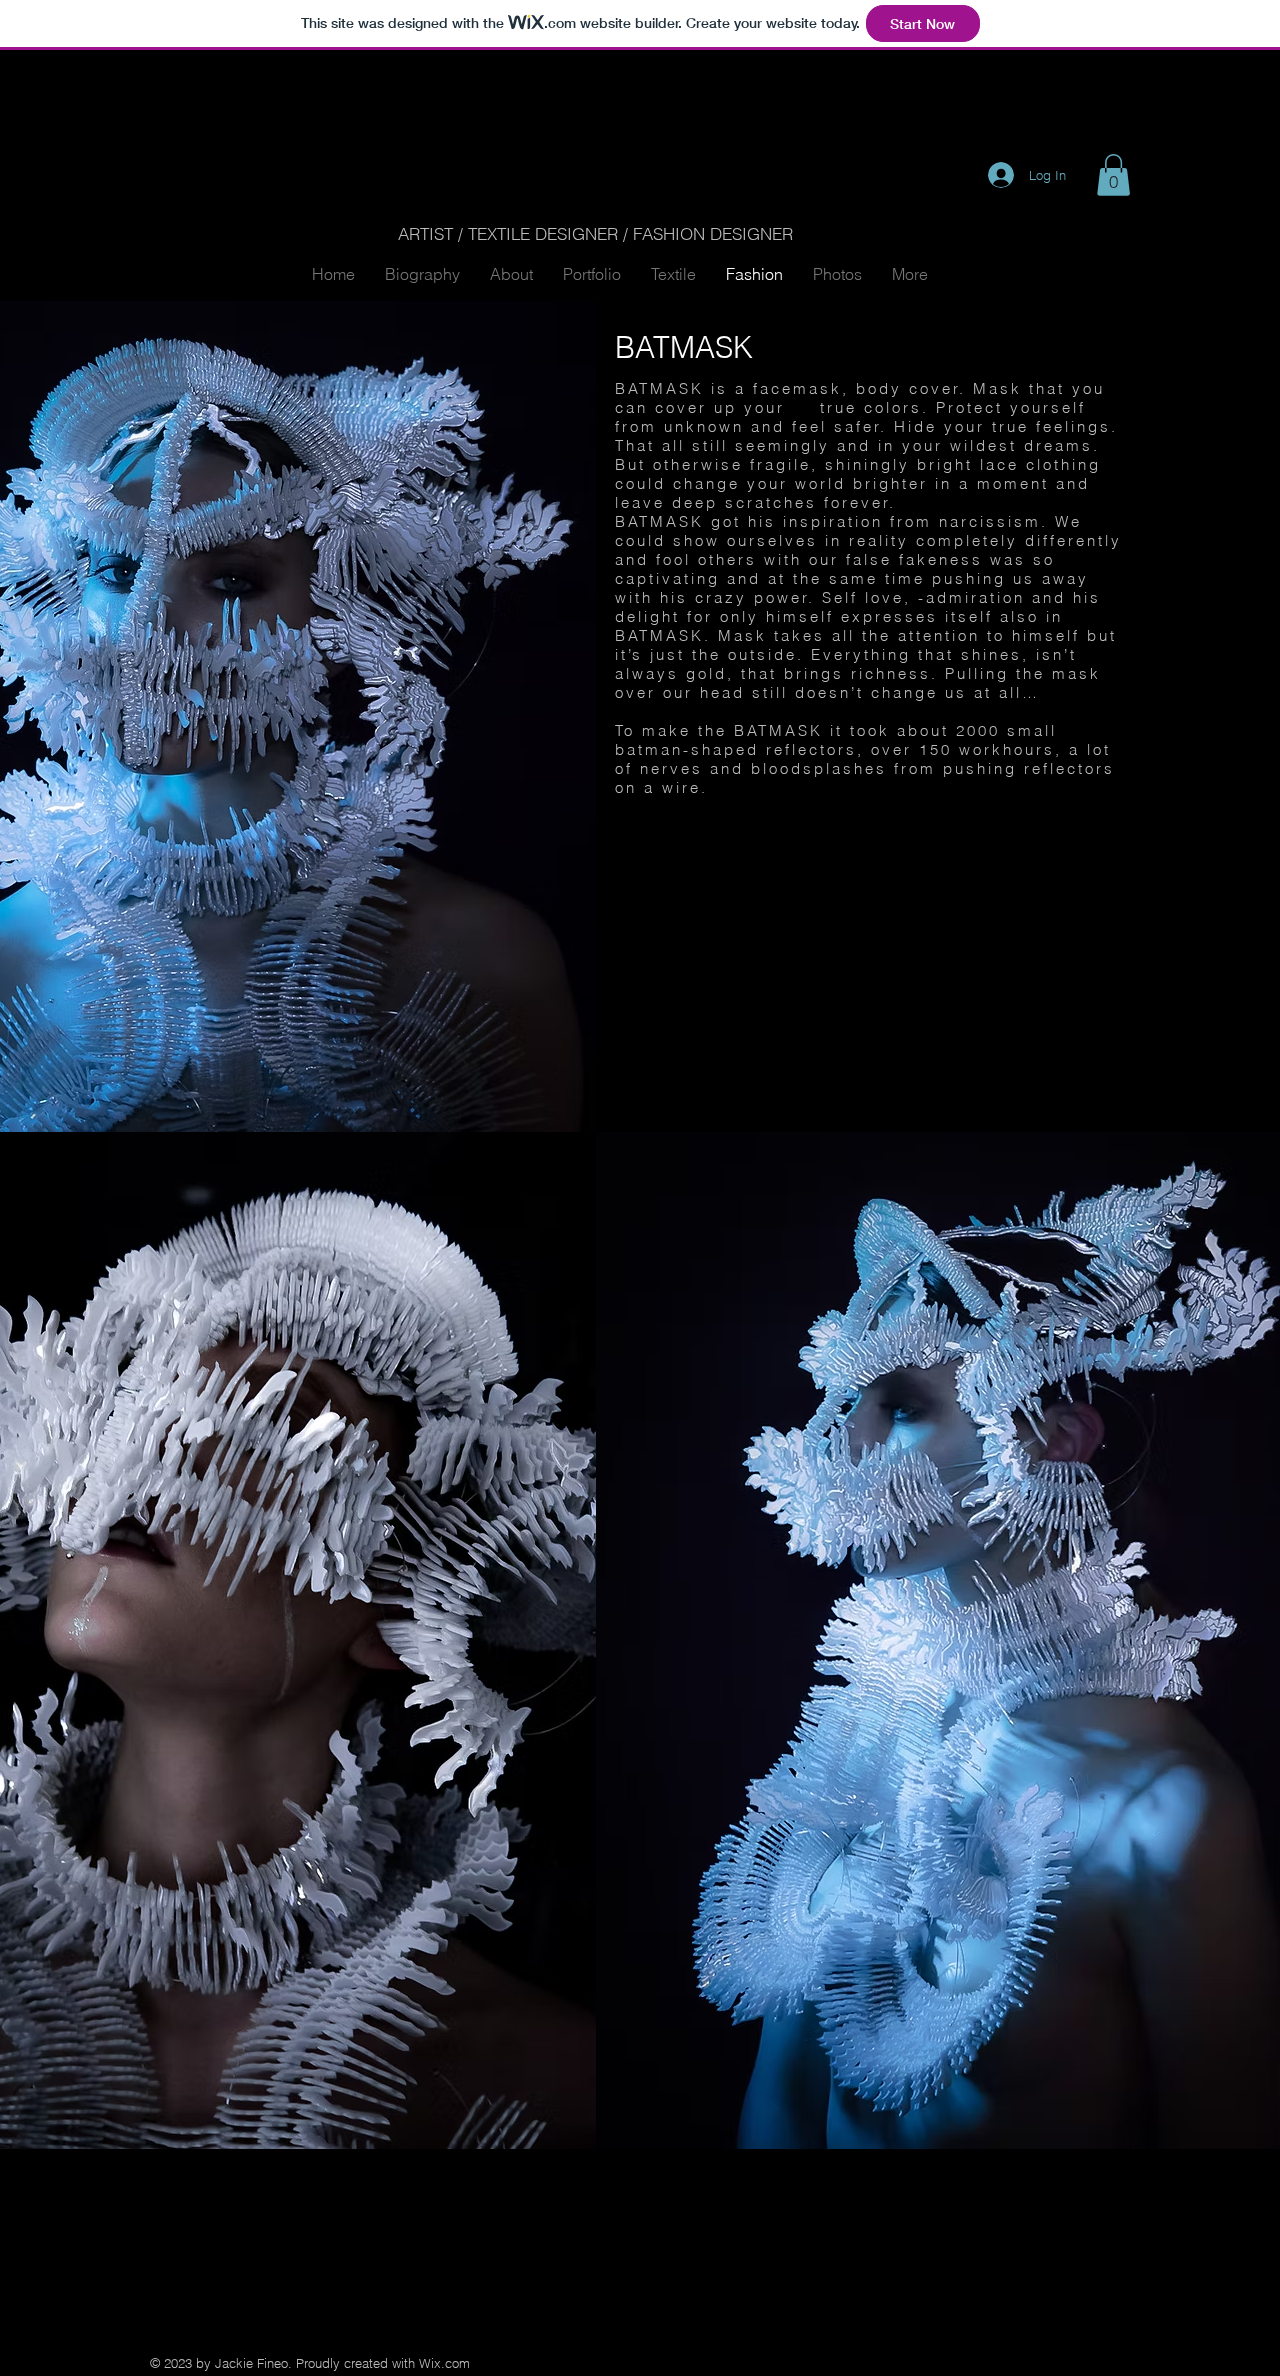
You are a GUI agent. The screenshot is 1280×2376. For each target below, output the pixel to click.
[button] (1113, 175)
